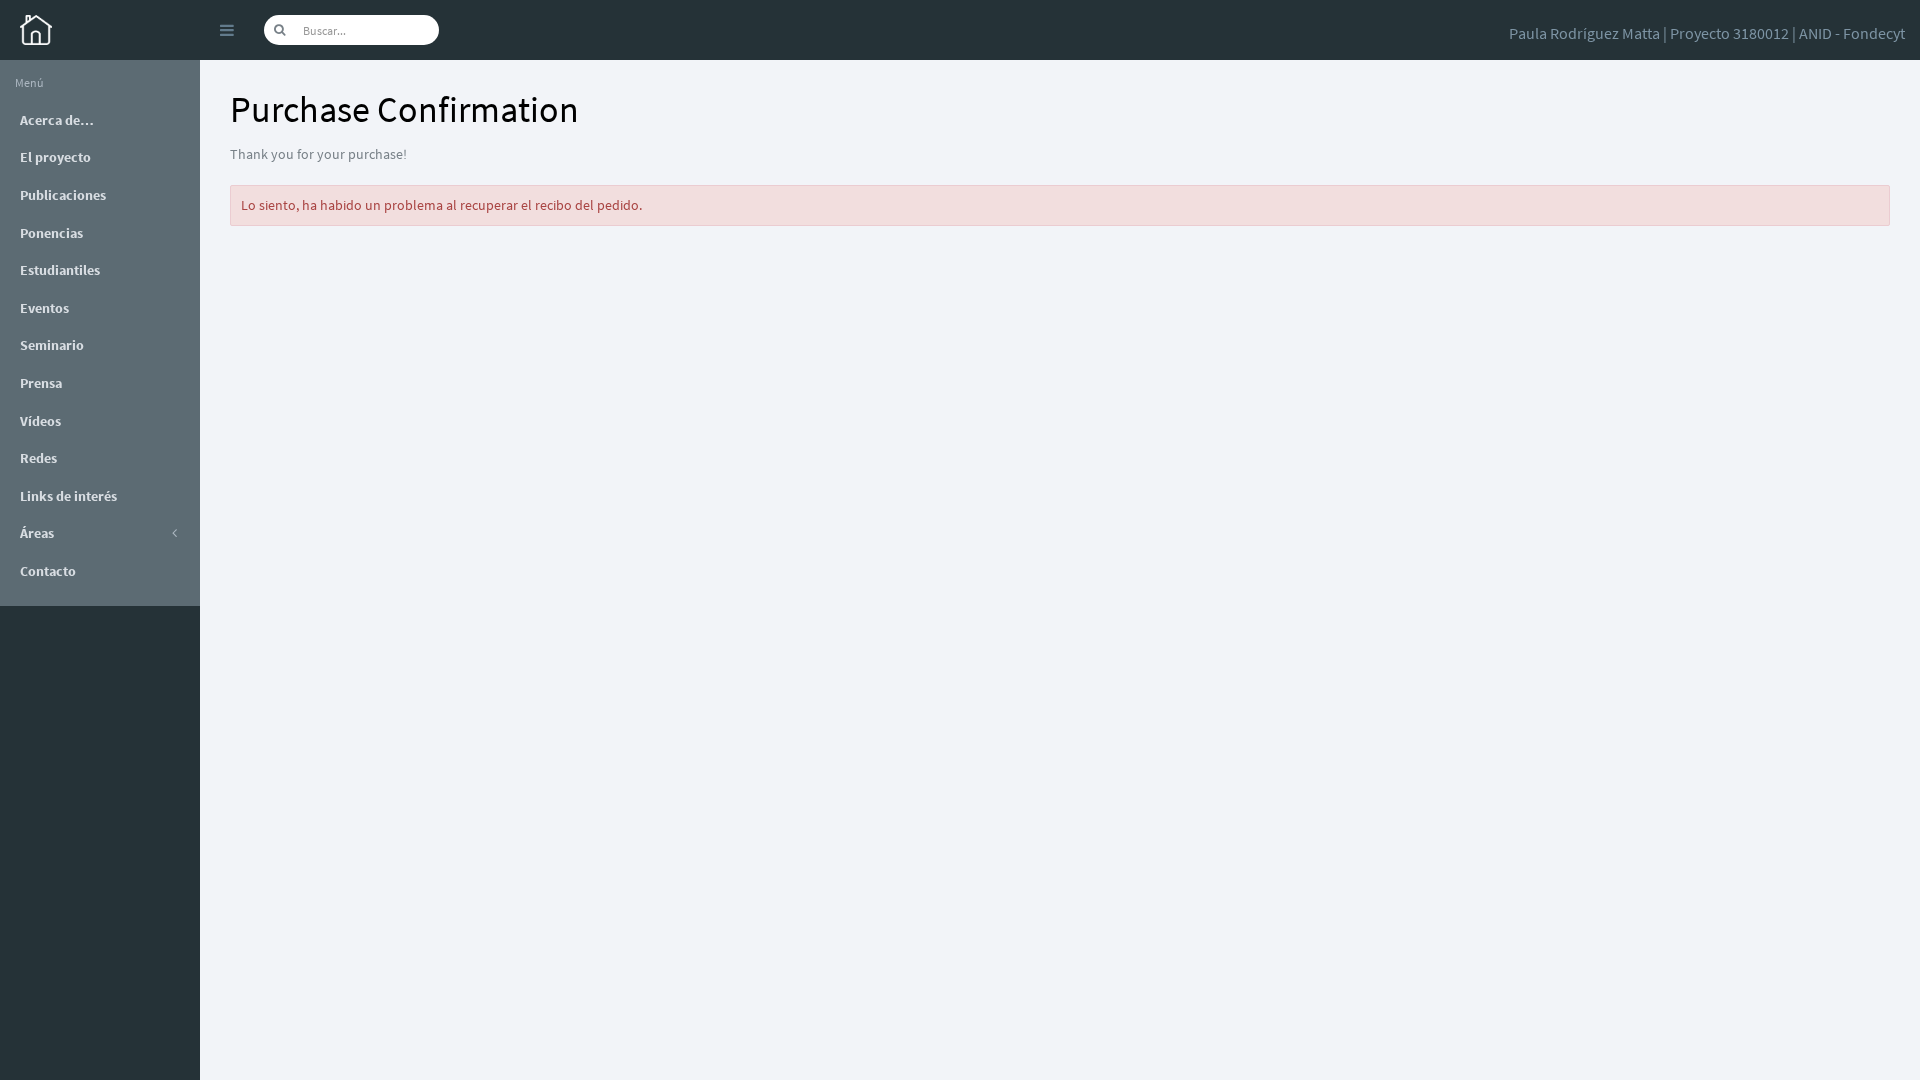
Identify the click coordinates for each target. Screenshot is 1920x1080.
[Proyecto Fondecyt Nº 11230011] (100, 30)
